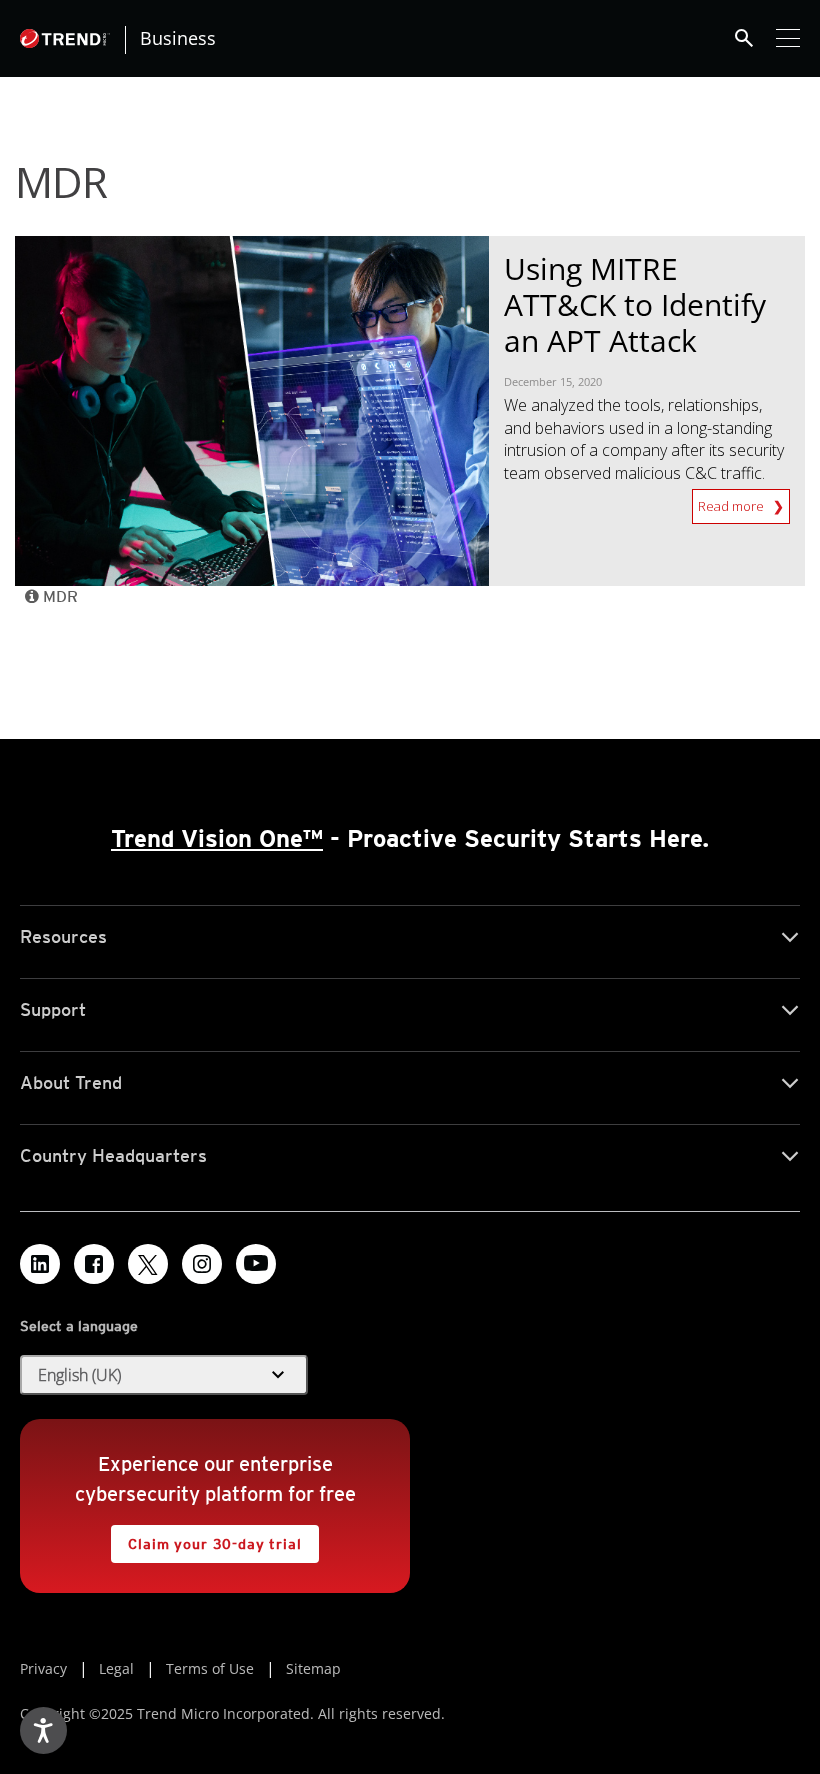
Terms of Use (210, 1668)
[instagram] (202, 1264)
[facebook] (94, 1264)
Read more (732, 502)
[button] (164, 1375)
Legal (116, 1668)
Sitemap (313, 1668)
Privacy (43, 1668)
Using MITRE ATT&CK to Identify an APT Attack (635, 304)
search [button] (744, 38)
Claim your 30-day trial (206, 1538)
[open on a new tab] (148, 1264)
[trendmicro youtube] (256, 1264)
